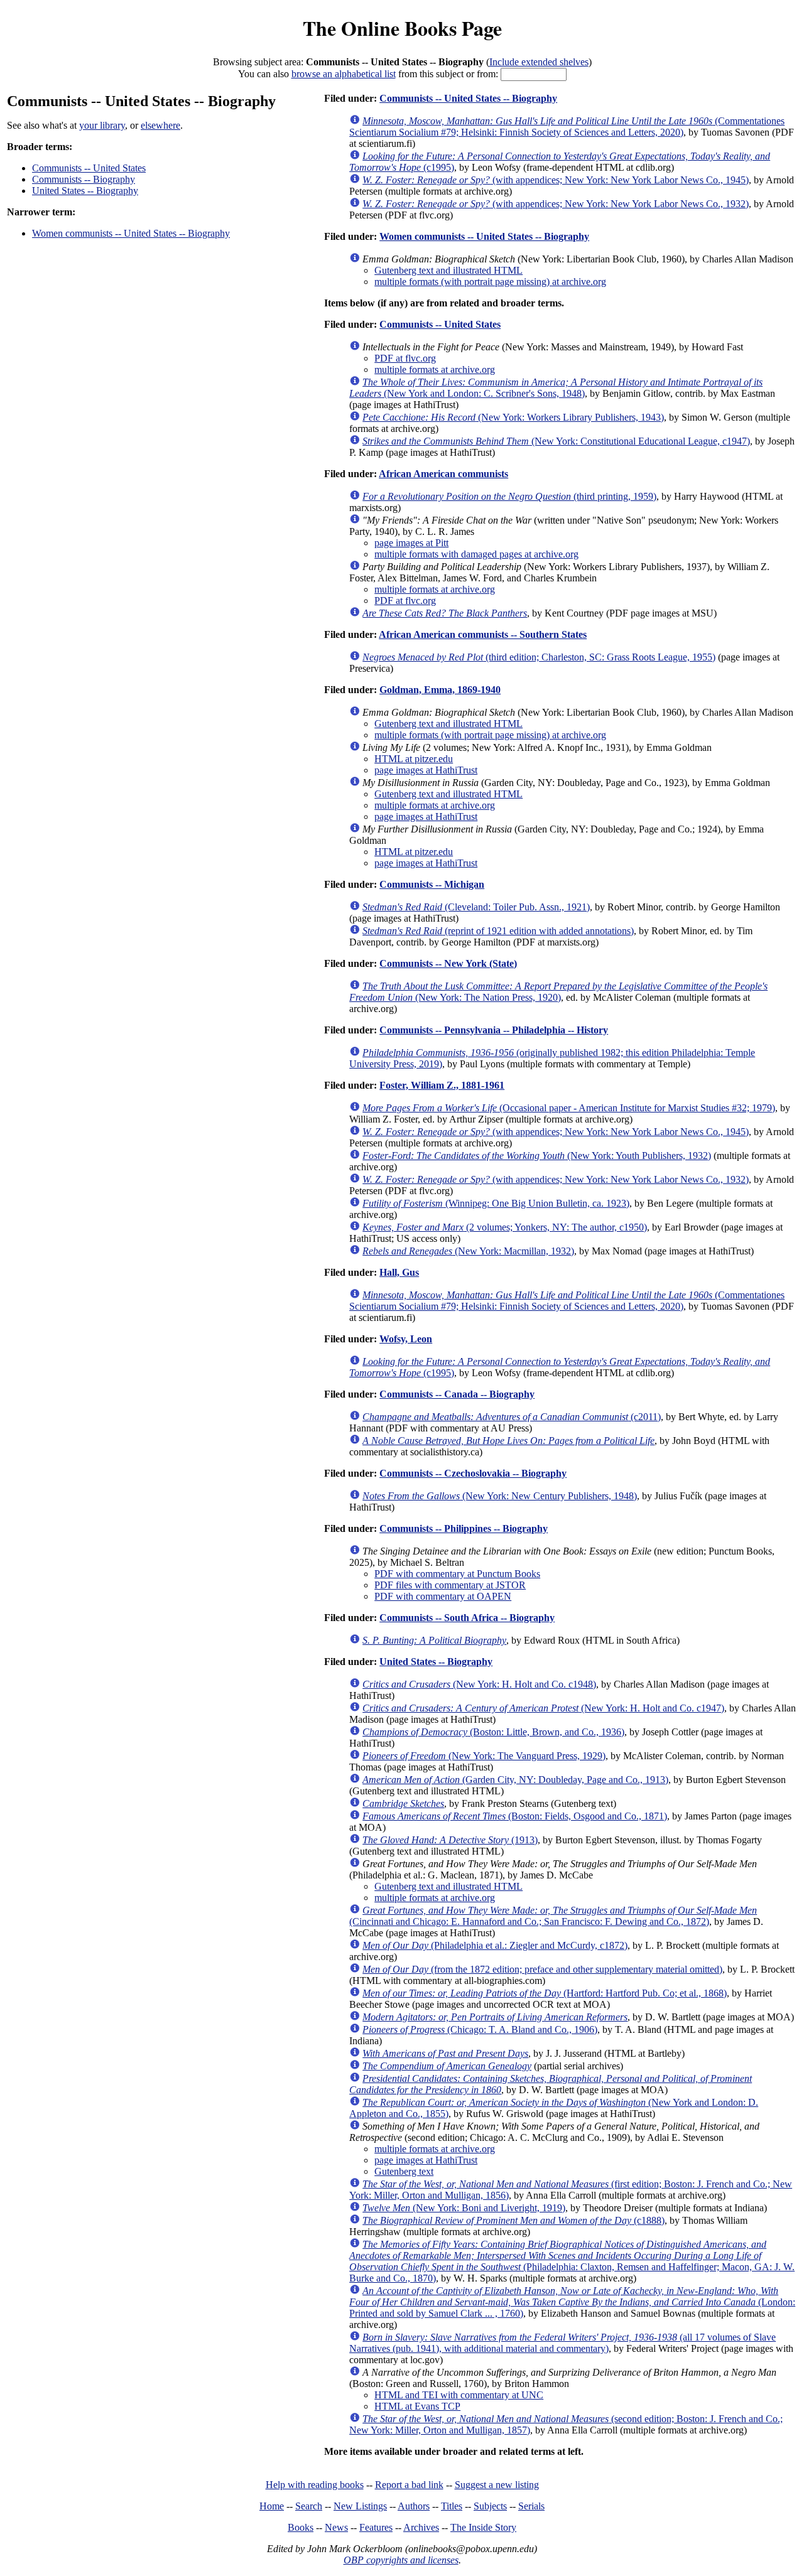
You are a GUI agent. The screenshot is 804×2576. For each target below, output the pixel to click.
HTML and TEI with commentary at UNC (459, 2395)
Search (309, 2506)
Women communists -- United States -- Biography (131, 233)
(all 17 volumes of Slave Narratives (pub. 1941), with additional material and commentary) (562, 2343)
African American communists (443, 474)
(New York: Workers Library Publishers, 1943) (513, 417)
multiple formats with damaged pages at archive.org (476, 554)
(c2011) (512, 1417)
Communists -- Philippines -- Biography (464, 1528)
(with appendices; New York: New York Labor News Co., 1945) (556, 180)
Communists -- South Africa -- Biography (467, 1618)
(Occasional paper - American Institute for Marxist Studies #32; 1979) (569, 1108)
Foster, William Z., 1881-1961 (442, 1085)
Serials (531, 2506)
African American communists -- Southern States (483, 634)
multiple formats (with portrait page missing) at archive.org (490, 282)
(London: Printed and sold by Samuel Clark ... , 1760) (572, 2302)
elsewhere (160, 125)
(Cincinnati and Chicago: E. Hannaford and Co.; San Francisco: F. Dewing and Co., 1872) (553, 1916)
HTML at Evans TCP (417, 2406)
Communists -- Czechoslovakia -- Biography (473, 1473)
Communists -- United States (89, 168)
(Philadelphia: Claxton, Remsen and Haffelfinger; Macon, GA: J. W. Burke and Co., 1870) (572, 2261)
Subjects (490, 2506)
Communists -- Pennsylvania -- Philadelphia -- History (494, 1030)
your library (102, 125)
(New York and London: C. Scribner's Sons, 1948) (556, 388)
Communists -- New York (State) (448, 963)
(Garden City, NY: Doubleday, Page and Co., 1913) (515, 1780)
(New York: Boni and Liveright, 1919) (464, 2208)
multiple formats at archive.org (435, 369)
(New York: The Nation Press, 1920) (558, 992)
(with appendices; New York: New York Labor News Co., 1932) (556, 204)
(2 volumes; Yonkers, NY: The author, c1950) (505, 1227)
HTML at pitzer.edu (414, 759)
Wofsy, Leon (406, 1339)
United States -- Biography (85, 191)
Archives (421, 2527)
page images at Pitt (411, 543)
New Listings (360, 2506)
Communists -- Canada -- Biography (457, 1394)
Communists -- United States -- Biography (468, 98)
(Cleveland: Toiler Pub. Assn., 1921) (476, 907)
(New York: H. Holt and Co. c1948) (479, 1684)
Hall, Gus (399, 1272)
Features (376, 2527)
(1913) (450, 1840)
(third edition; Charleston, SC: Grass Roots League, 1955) (539, 657)
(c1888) (513, 2220)
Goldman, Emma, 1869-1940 (440, 690)
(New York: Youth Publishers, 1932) (537, 1156)
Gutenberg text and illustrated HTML (448, 270)
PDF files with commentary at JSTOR (450, 1585)
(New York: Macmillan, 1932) (468, 1251)
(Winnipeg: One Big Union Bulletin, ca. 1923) (496, 1203)
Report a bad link (409, 2485)
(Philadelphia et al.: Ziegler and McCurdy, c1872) (495, 1945)
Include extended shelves (539, 62)
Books (301, 2527)
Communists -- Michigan (432, 884)
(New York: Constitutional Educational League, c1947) (556, 441)
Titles (452, 2506)
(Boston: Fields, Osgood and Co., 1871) (515, 1816)
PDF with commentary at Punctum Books (457, 1574)
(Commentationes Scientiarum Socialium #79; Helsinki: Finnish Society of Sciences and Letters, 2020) (567, 127)
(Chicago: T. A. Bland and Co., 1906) (480, 2029)
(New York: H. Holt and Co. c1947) (543, 1708)
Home (272, 2506)
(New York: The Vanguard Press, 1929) (484, 1756)
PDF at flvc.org (405, 358)
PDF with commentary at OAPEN (443, 1596)
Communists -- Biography (84, 179)
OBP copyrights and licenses (401, 2560)
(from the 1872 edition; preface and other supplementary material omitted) (542, 1969)
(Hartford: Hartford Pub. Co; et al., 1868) (545, 1993)
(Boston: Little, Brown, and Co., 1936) (493, 1732)
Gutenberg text (404, 2171)
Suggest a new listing (497, 2485)
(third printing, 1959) (509, 496)
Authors (414, 2506)
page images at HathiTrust (426, 770)
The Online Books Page (402, 28)
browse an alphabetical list (344, 74)
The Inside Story (483, 2527)
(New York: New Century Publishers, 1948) (500, 1496)
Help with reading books (315, 2485)
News (336, 2527)
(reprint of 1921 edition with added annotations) (498, 931)
